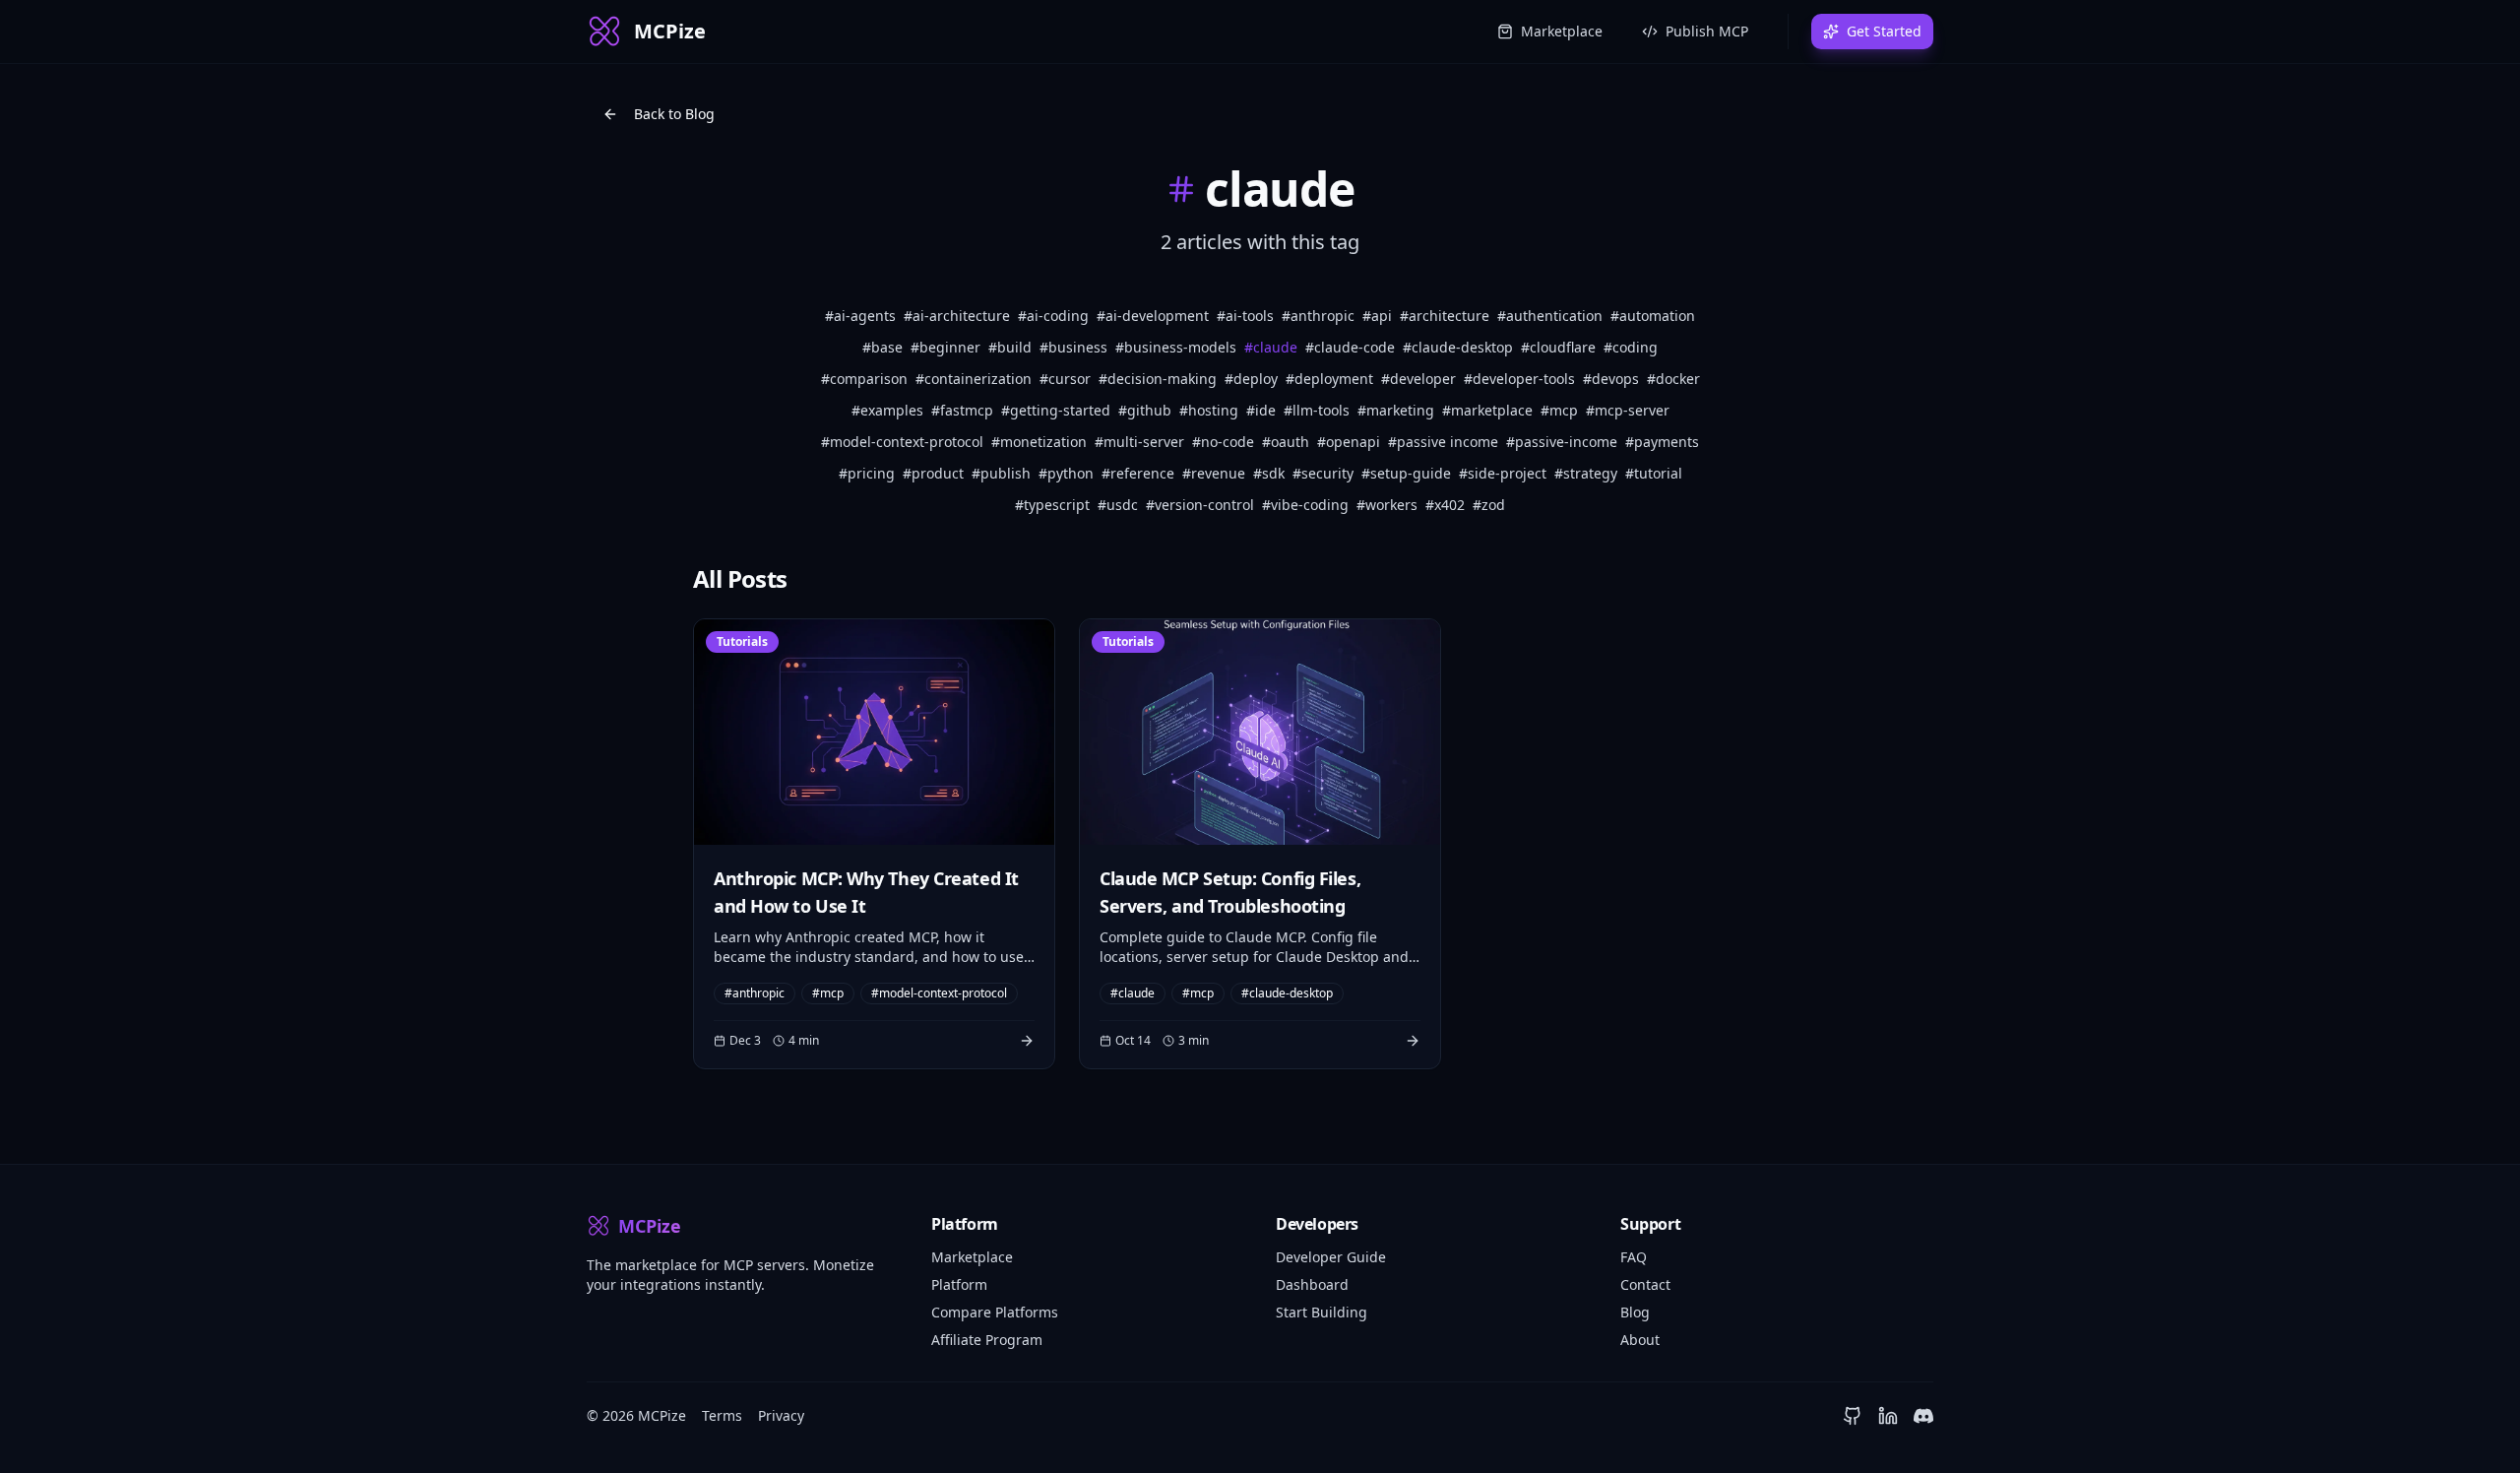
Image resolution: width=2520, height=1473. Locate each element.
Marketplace (1562, 31)
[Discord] (1923, 1416)
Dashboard (1312, 1284)
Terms (722, 1415)
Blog (1635, 1312)
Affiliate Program (987, 1340)
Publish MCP (1707, 31)
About (1640, 1340)
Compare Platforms (995, 1312)
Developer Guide (1331, 1257)
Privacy (781, 1415)
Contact (1645, 1284)
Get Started (1884, 31)
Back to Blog (674, 114)
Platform (959, 1284)
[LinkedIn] (1888, 1416)
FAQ (1634, 1257)
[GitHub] (1853, 1416)
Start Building (1322, 1312)
